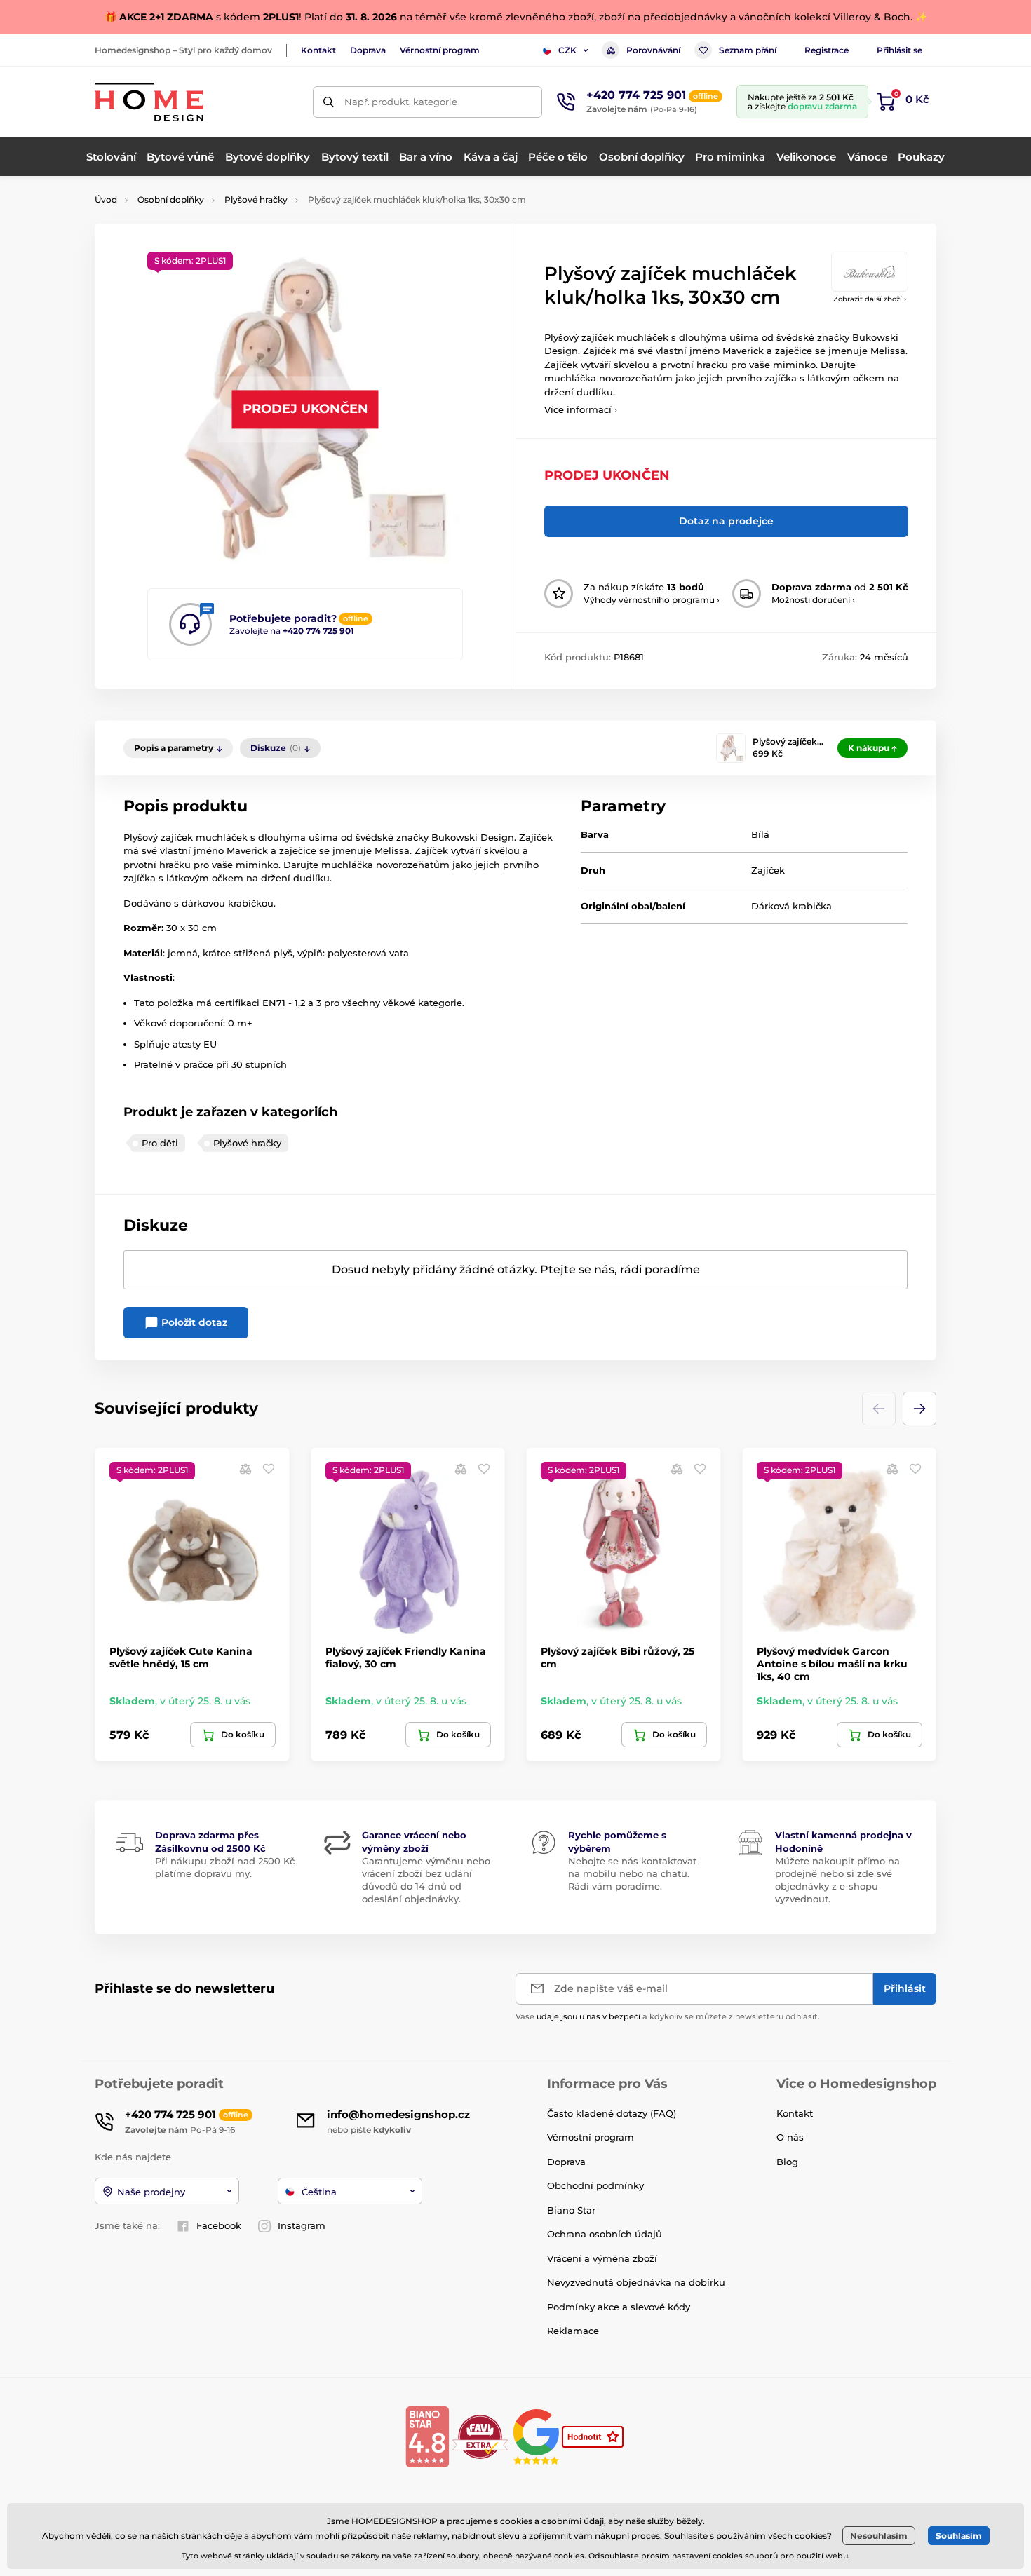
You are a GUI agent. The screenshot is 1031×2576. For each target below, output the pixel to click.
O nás (790, 2137)
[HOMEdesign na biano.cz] (427, 2436)
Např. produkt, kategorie (401, 102)
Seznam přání (748, 50)
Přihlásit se (899, 50)
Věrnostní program (440, 50)
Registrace (827, 50)
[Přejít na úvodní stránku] (149, 102)
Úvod (106, 199)
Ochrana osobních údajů (605, 2234)
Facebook (219, 2225)
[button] (919, 1409)
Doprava (368, 50)
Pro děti (160, 1143)
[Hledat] (329, 102)
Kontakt (318, 50)
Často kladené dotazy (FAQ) (612, 2113)
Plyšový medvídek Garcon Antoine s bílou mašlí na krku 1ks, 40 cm (832, 1664)
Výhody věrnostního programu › (652, 600)
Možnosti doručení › (813, 600)
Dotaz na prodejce (726, 521)
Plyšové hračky (256, 199)
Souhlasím (959, 2536)
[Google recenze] (538, 2436)
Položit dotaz (193, 1322)
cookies (811, 2536)
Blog (787, 2162)
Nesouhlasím (879, 2536)
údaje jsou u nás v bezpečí (588, 2016)
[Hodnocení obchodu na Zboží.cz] (594, 2436)
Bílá (760, 834)
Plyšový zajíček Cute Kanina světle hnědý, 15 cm (181, 1658)
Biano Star (571, 2210)
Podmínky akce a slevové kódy (619, 2307)
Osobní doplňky (171, 199)
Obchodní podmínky (595, 2185)
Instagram (302, 2225)
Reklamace (573, 2331)
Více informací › (581, 409)
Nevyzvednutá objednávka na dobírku (636, 2282)
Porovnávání (653, 50)
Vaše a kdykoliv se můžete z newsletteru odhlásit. (668, 2016)
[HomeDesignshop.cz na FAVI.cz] (480, 2436)
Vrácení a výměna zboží (602, 2258)
